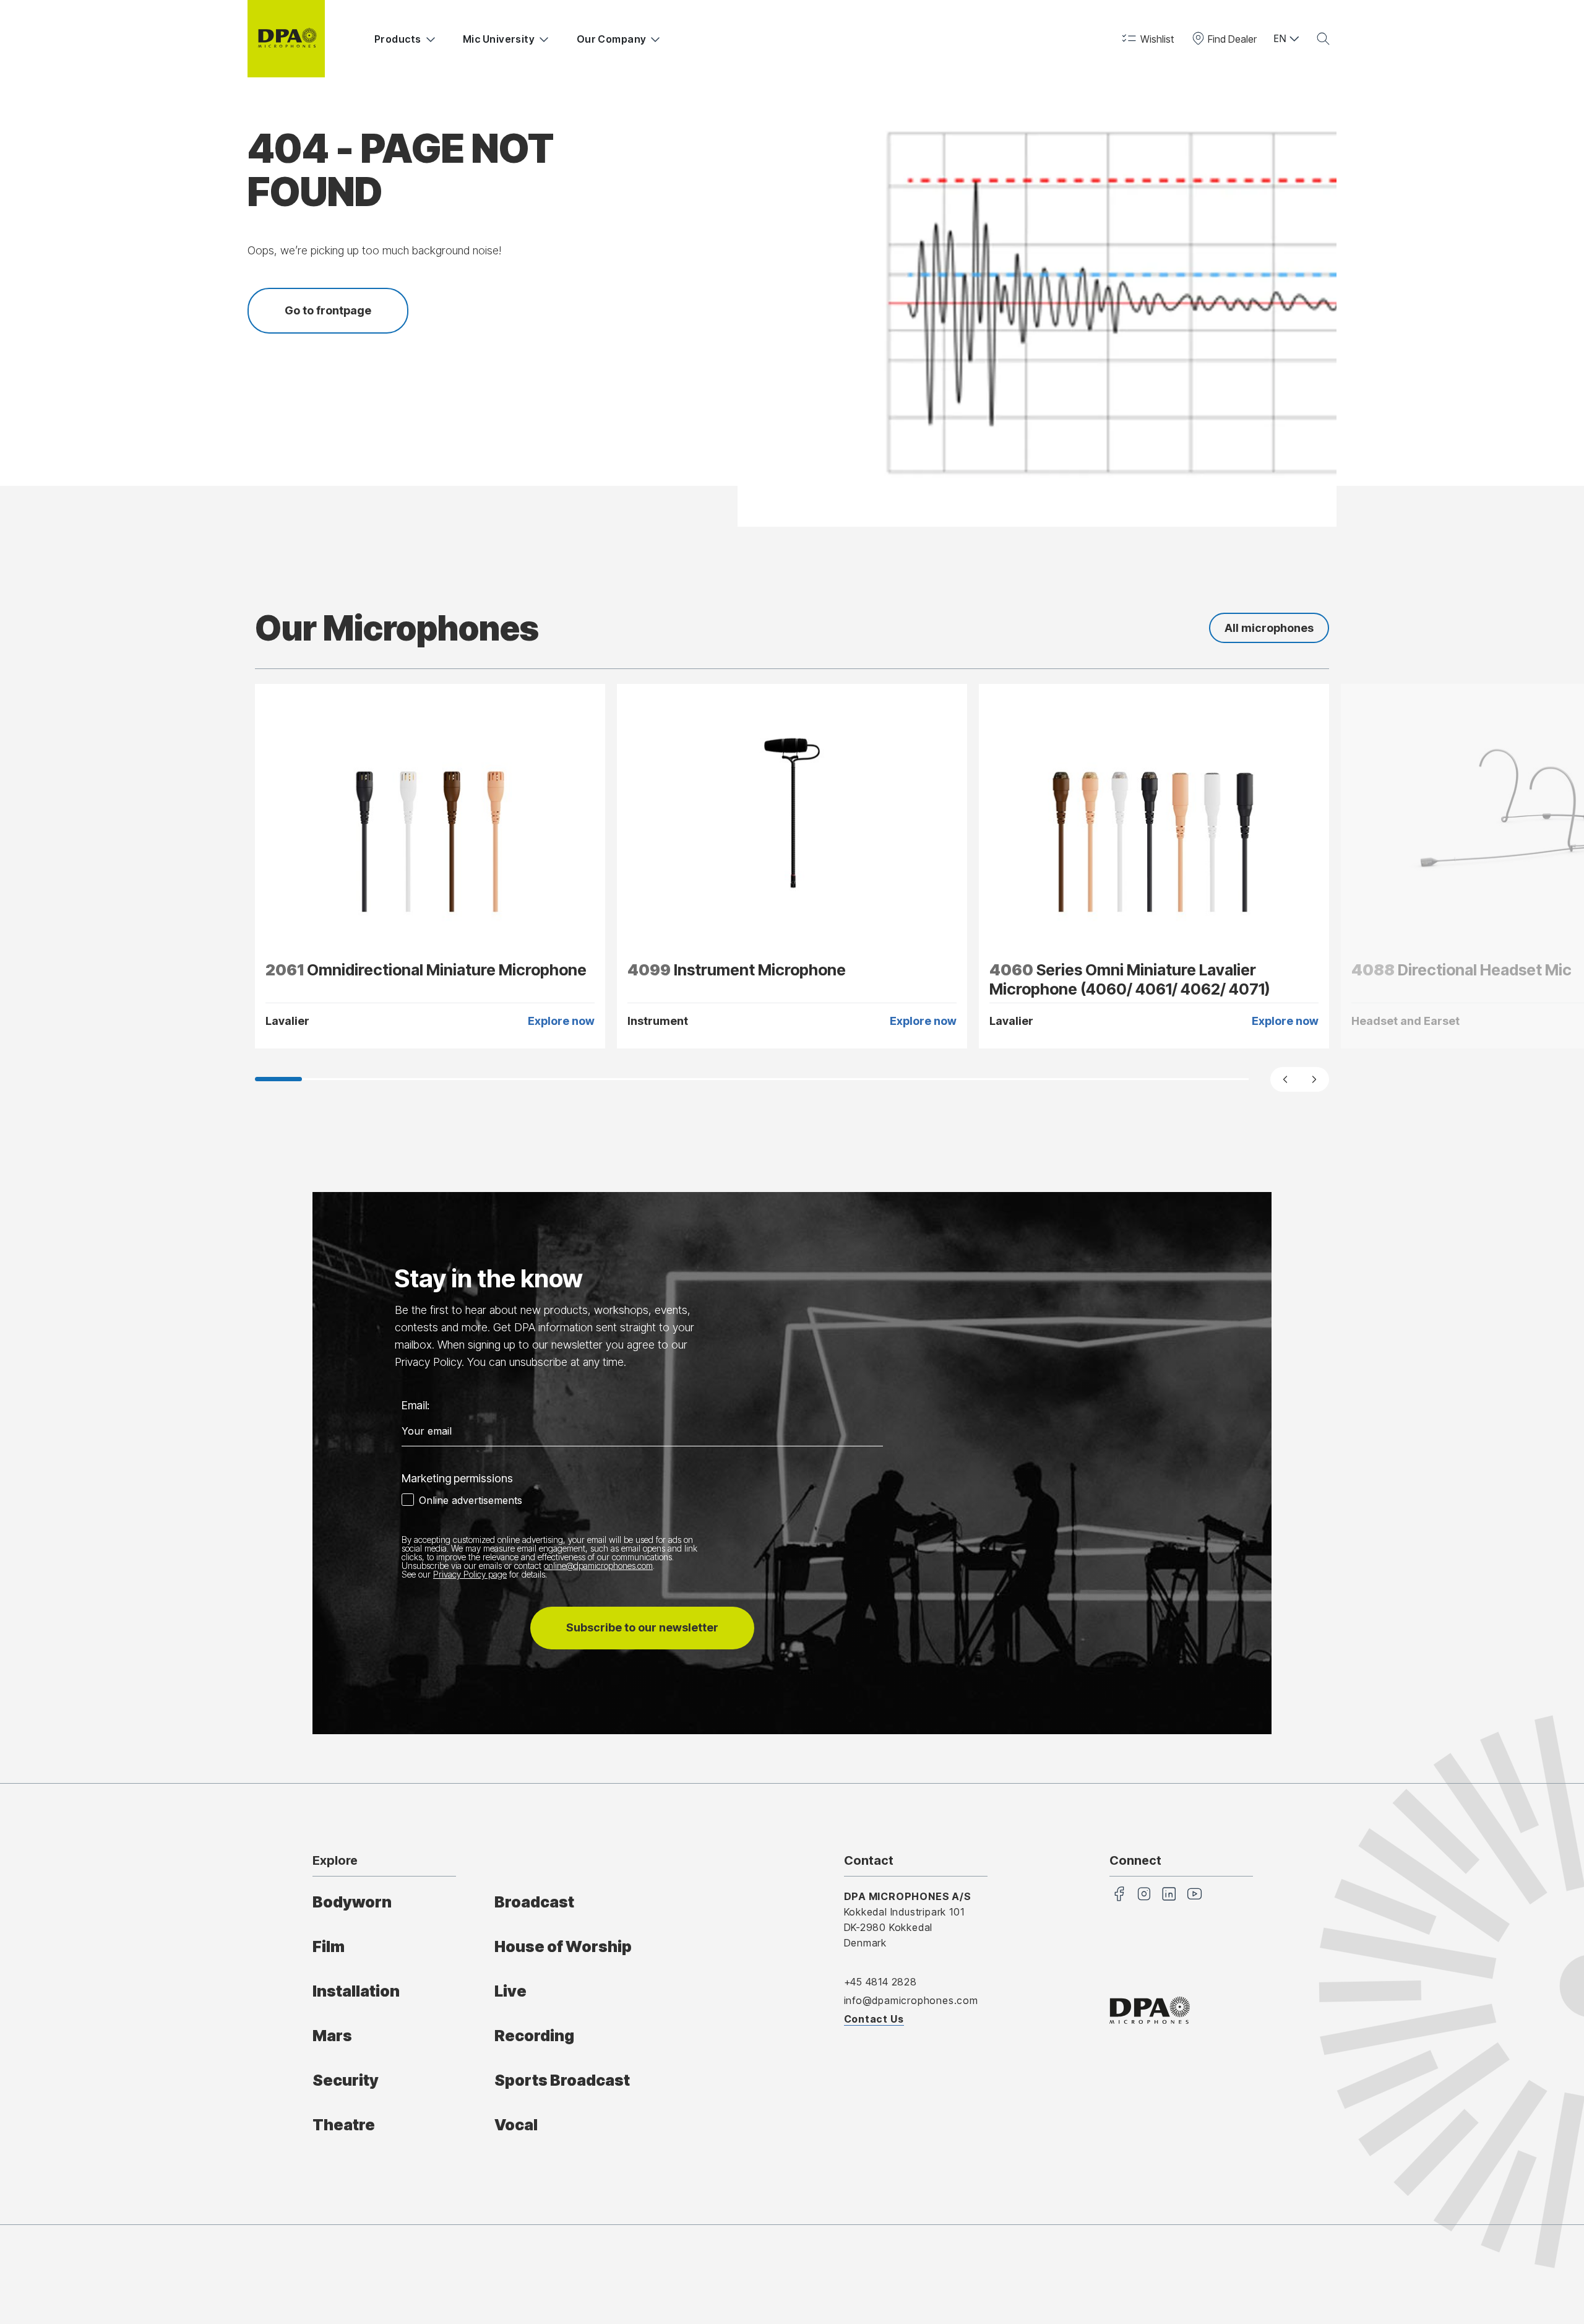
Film (329, 1946)
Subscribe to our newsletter (642, 1627)
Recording (534, 2036)
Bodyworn (352, 1902)
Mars (332, 2036)
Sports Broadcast (562, 2080)
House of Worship (563, 1946)
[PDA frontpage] (286, 39)
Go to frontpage (328, 310)
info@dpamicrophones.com (911, 2000)
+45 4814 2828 (880, 1982)
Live (510, 1991)
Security (346, 2080)
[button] (1147, 39)
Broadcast (534, 1902)
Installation (356, 1991)
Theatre (344, 2125)
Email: (415, 1405)
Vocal (516, 2125)
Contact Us (874, 2019)
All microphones (1269, 628)
